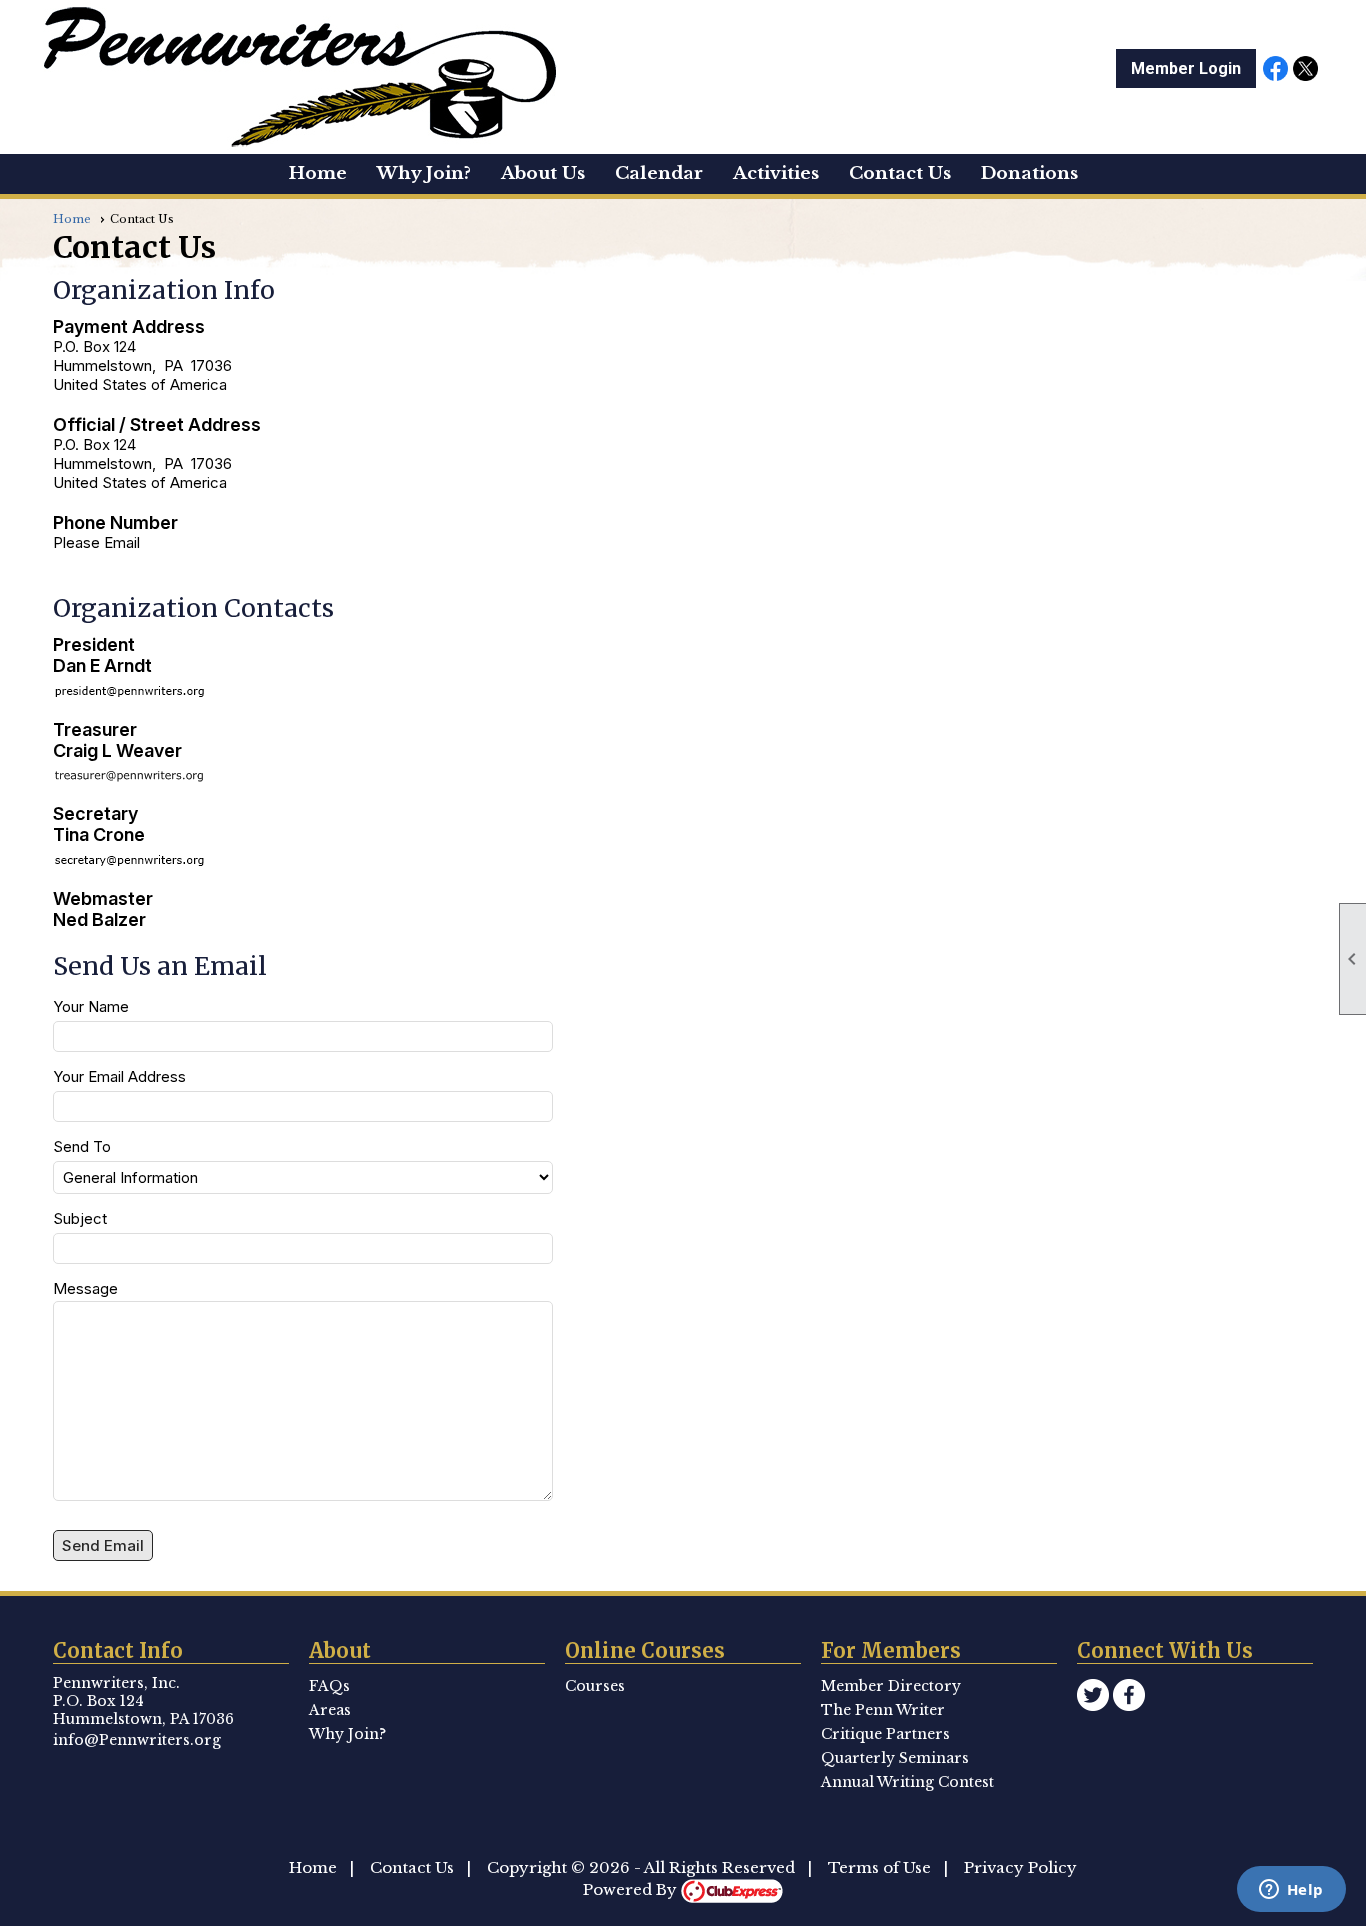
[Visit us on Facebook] (1275, 70)
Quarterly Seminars (895, 1758)
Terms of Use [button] (879, 1867)
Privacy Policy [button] (1020, 1867)
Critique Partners (885, 1734)
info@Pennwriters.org (137, 1740)
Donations (1029, 173)
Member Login (1186, 68)
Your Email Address (119, 1076)
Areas (330, 1710)
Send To (82, 1146)
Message (85, 1288)
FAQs (329, 1686)
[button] (543, 174)
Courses (595, 1686)
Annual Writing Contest (907, 1782)
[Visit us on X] (1305, 70)
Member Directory (891, 1686)
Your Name (91, 1006)
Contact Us (412, 1867)
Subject (80, 1218)
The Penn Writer (883, 1710)
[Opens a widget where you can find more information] (1291, 1891)
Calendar (659, 173)
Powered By (632, 1889)
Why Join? (424, 173)
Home (318, 173)
